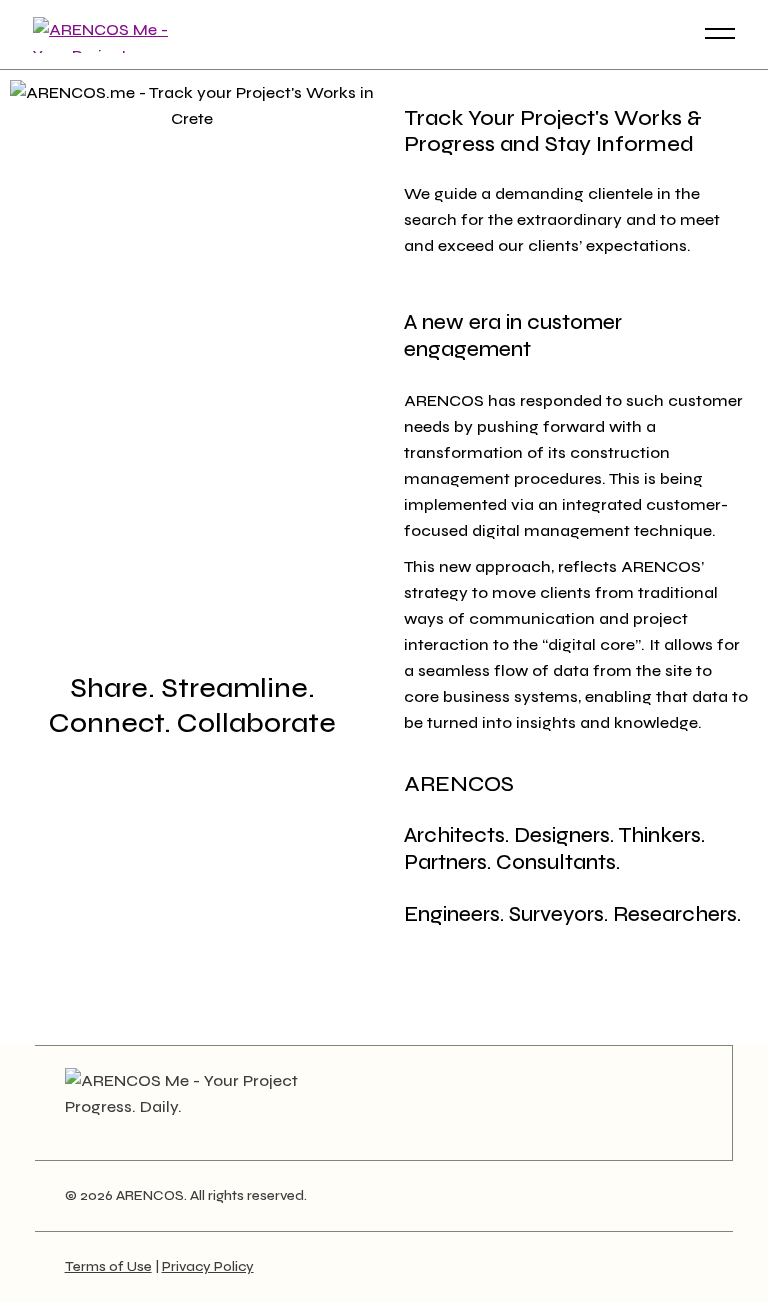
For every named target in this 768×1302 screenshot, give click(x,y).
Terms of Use (108, 1266)
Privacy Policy (208, 1266)
